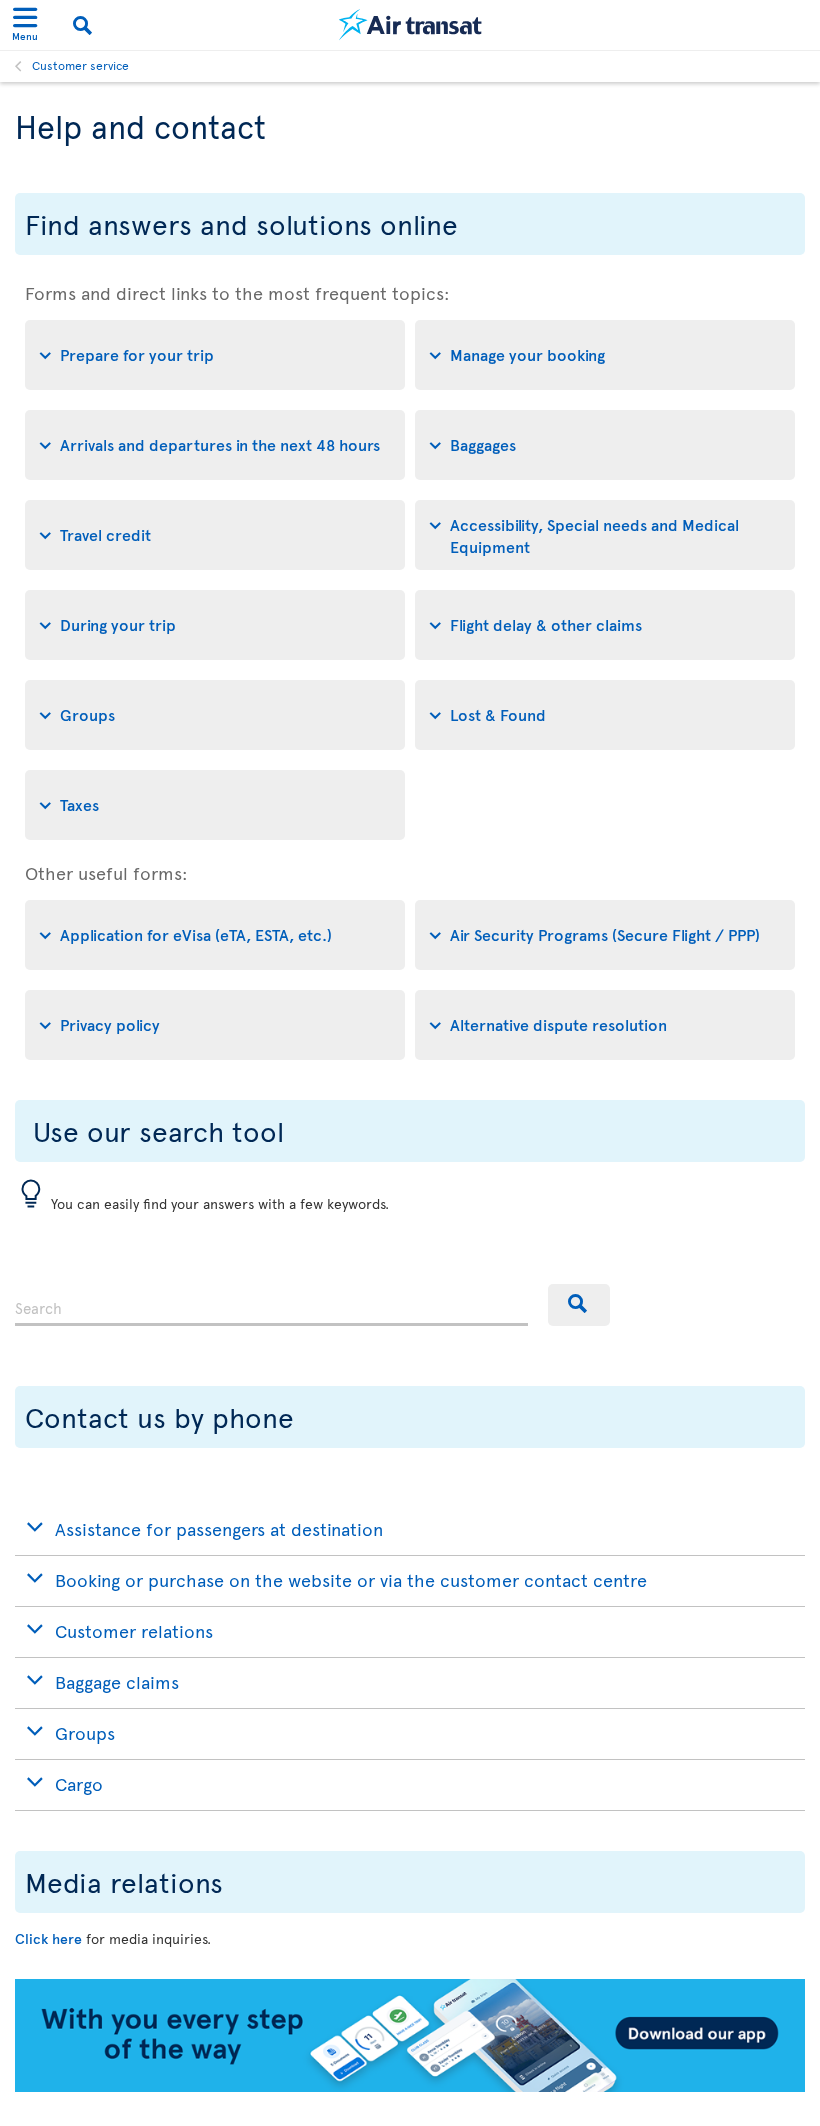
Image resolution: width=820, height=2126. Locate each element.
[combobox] (271, 1305)
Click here (48, 1938)
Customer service (80, 65)
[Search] (579, 1305)
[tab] (215, 355)
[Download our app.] (410, 2086)
